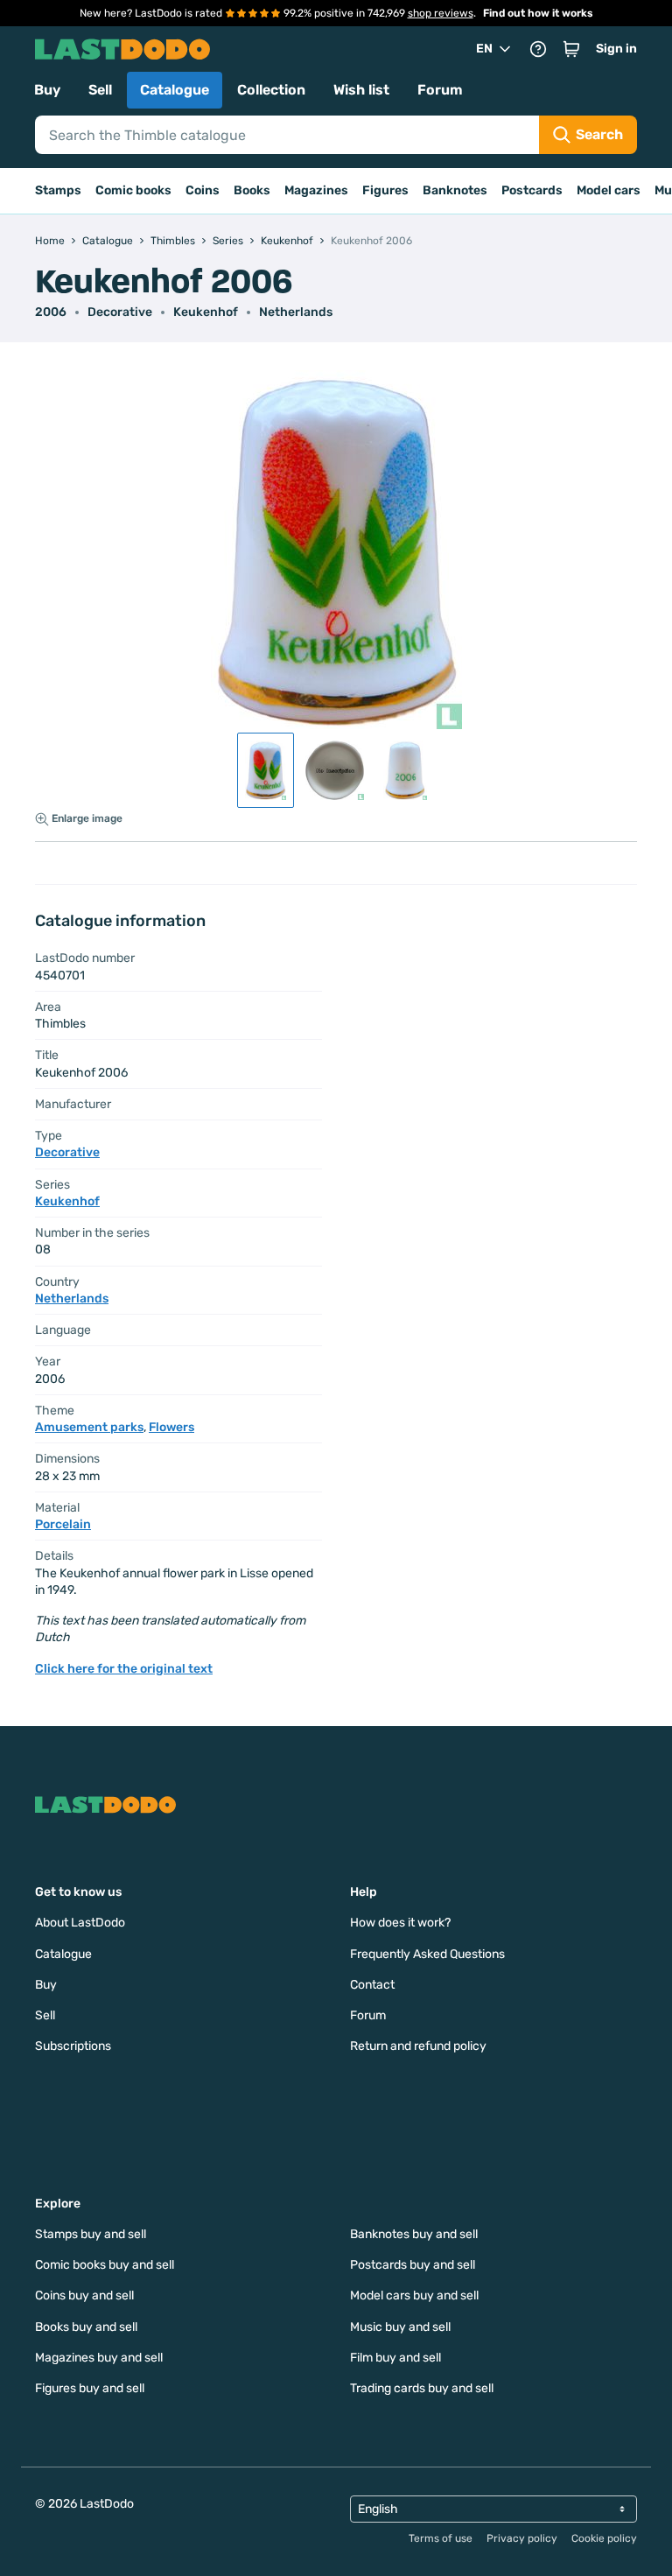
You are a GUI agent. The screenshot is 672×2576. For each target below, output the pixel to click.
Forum (440, 90)
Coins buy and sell (84, 2295)
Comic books (133, 190)
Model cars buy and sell (414, 2295)
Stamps (58, 190)
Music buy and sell (400, 2327)
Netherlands (296, 312)
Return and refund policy (418, 2046)
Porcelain (63, 1524)
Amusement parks (89, 1427)
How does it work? (400, 1923)
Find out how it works (538, 13)
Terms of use (441, 2538)
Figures (385, 190)
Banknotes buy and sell (414, 2234)
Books (252, 190)
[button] (571, 49)
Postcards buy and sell (413, 2265)
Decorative (120, 312)
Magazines (316, 190)
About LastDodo (80, 1923)
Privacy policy (522, 2538)
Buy (47, 90)
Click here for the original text (124, 1669)
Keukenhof (206, 312)
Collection (271, 90)
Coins (203, 190)
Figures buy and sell (90, 2388)
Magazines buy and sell (99, 2358)
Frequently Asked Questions (427, 1954)
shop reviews (441, 13)
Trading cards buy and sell (422, 2388)
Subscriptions (73, 2046)
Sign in (616, 49)
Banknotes (455, 190)
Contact (372, 1985)
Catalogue (175, 90)
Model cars (609, 190)
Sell (100, 90)
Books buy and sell (86, 2327)
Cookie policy (604, 2538)
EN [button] (484, 49)
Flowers (171, 1427)
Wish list (361, 90)
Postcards (532, 190)
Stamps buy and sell (91, 2234)
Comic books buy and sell (105, 2265)
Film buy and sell (395, 2358)
